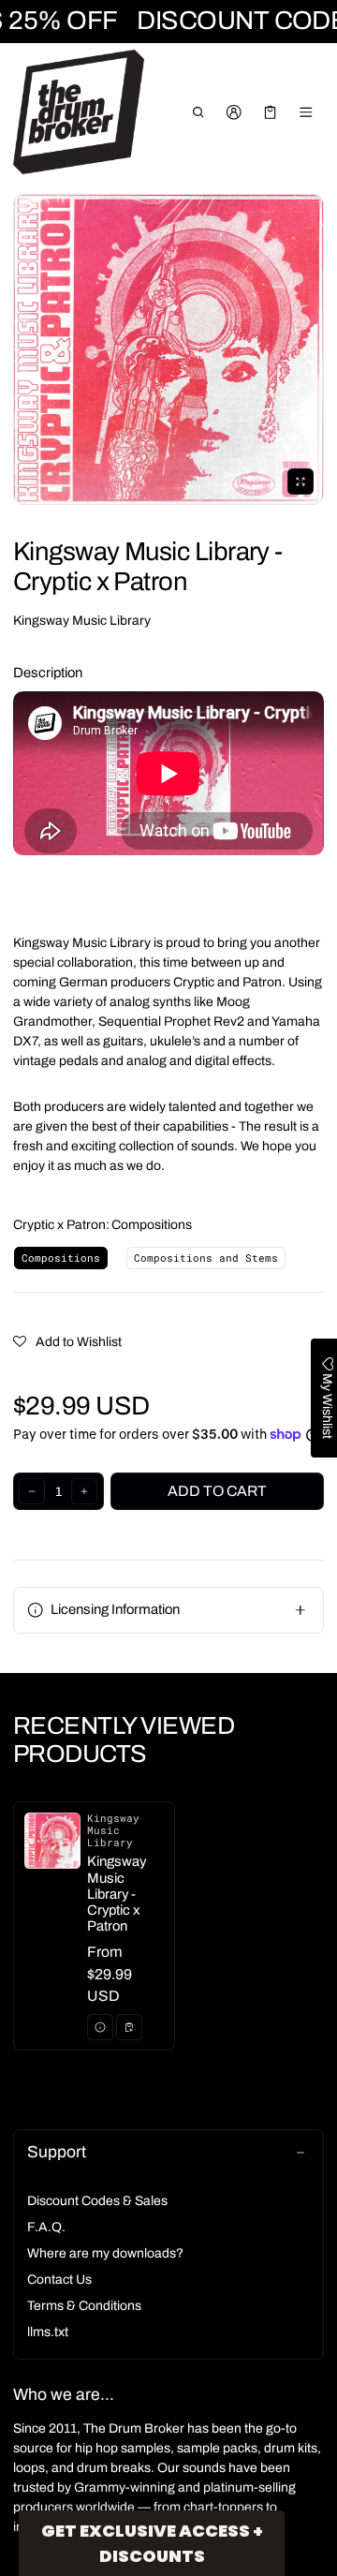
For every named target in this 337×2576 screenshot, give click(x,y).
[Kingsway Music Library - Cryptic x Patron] (94, 1926)
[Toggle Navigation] (307, 112)
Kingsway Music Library (82, 621)
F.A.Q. (46, 2227)
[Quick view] (100, 2027)
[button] (198, 112)
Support (57, 2152)
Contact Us (59, 2280)
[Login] (234, 112)
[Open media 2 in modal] (168, 349)
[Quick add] (129, 2027)
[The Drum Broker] (79, 112)
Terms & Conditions (84, 2306)
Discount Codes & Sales (97, 2201)
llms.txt (48, 2332)
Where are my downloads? (105, 2253)
